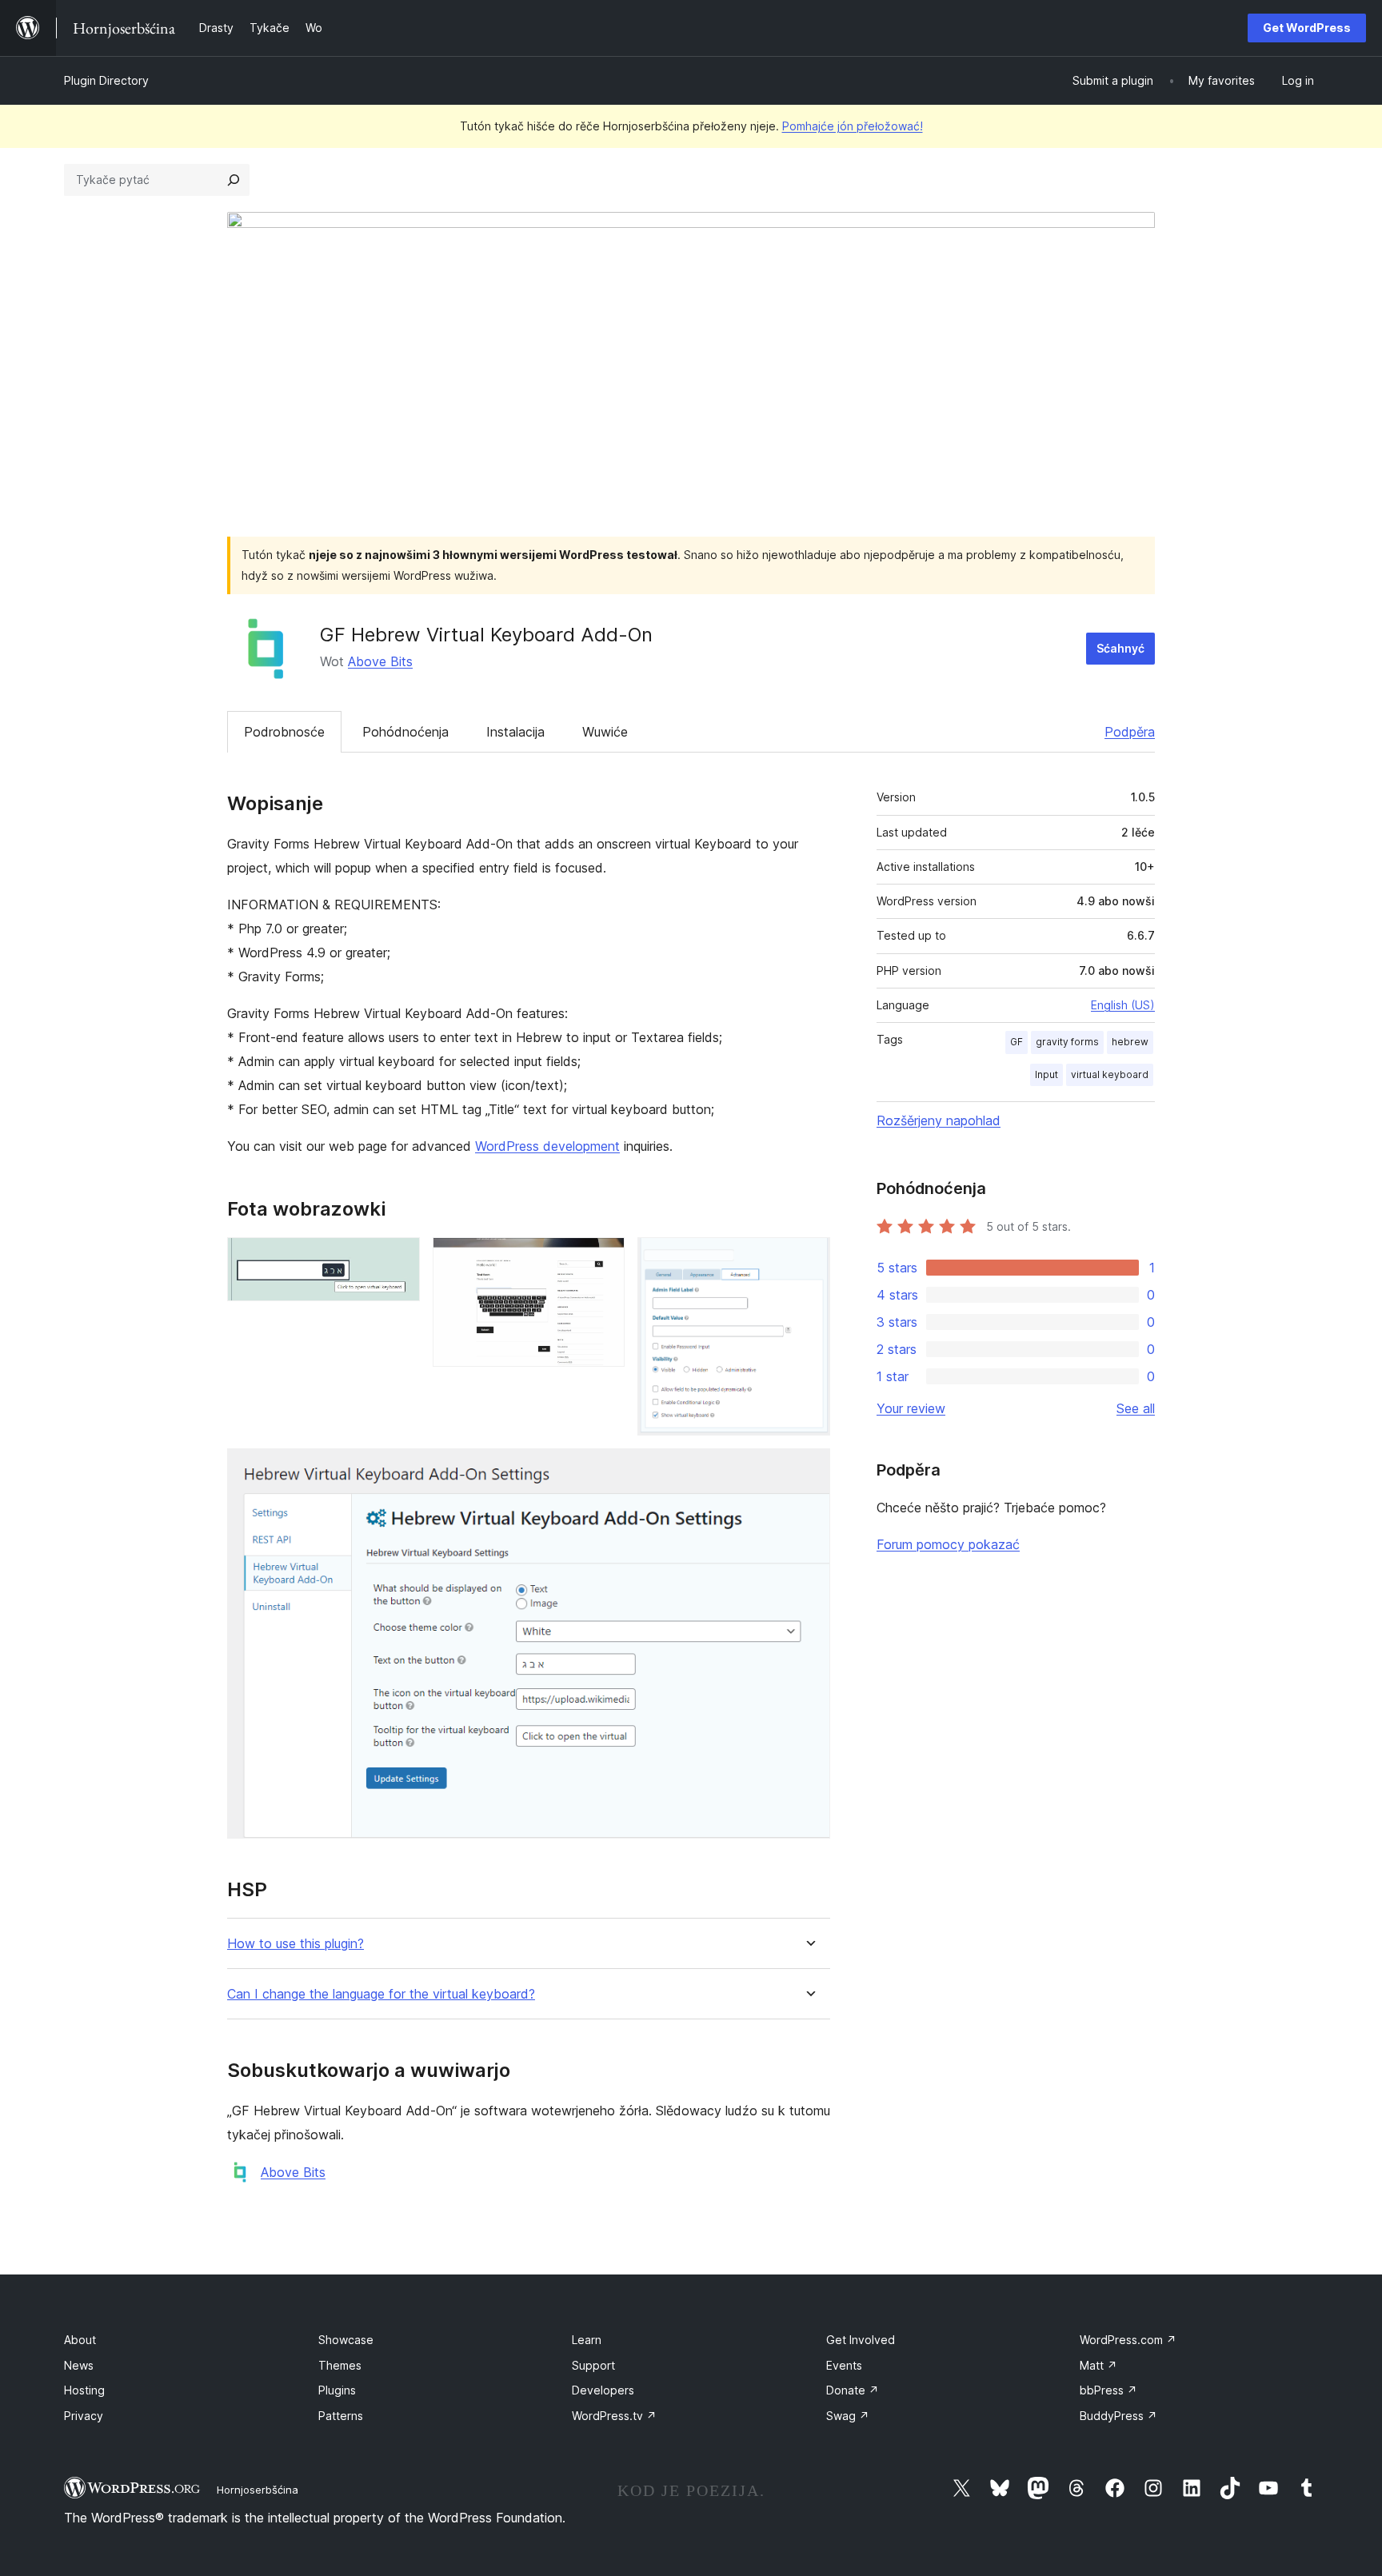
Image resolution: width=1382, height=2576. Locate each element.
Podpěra (1130, 732)
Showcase (346, 2340)
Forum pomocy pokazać (948, 1544)
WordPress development (547, 1146)
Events (844, 2365)
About (80, 2340)
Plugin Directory (106, 80)
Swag (848, 2416)
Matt (1098, 2365)
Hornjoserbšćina (258, 2490)
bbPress (1108, 2390)
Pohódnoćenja (405, 732)
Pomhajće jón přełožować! (853, 126)
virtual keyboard (1110, 1074)
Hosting (84, 2390)
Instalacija (515, 732)
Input (1046, 1074)
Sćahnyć (1120, 648)
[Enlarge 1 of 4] (398, 1259)
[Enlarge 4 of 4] (809, 1470)
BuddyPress (1118, 2416)
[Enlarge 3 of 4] (809, 1259)
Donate (853, 2390)
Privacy (84, 2416)
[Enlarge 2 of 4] (603, 1259)
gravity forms (1067, 1042)
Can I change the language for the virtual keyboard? (381, 1994)
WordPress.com (1128, 2340)
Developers (603, 2390)
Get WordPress (1307, 28)
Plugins (337, 2390)
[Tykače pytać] (234, 180)
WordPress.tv (614, 2416)
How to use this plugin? (296, 1944)
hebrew (1130, 1042)
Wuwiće (605, 732)
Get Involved (861, 2340)
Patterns (341, 2416)
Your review (911, 1408)
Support (593, 2365)
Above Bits (380, 661)
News (79, 2365)
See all (1136, 1408)
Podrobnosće (284, 732)
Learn (587, 2340)
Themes (340, 2365)
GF (1017, 1042)
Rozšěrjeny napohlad (939, 1120)
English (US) (1123, 1005)
